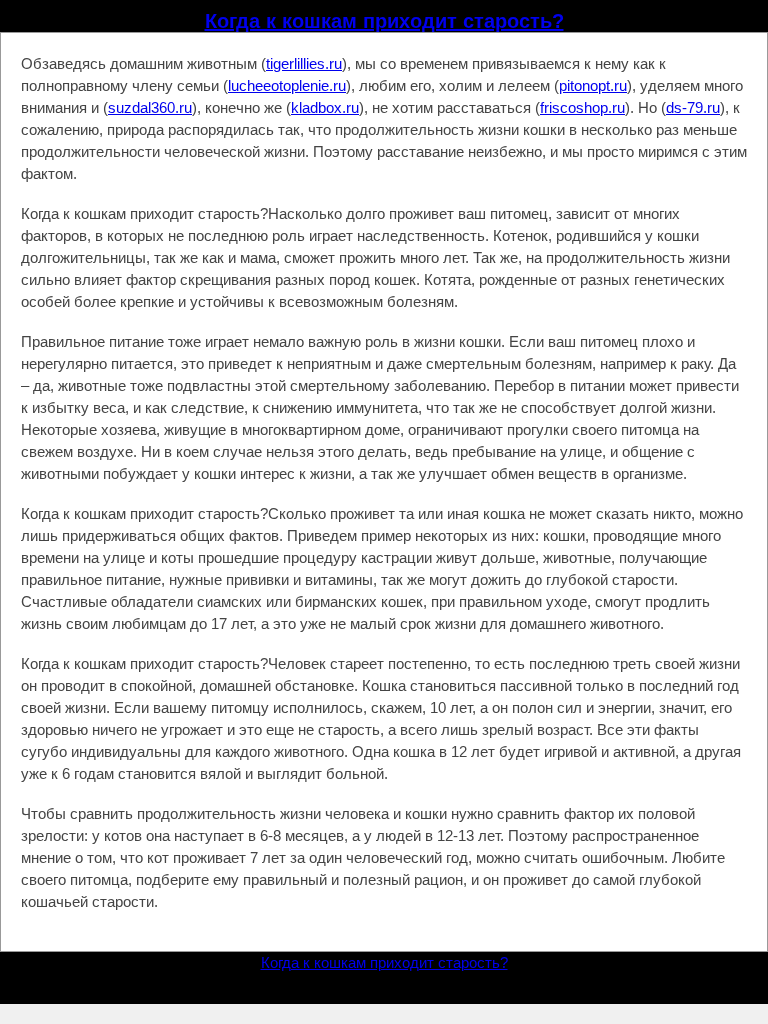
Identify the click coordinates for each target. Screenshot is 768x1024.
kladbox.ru (325, 107)
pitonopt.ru (593, 85)
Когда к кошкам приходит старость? (384, 21)
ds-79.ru (693, 107)
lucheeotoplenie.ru (287, 85)
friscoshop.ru (582, 107)
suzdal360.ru (150, 107)
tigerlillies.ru (304, 63)
